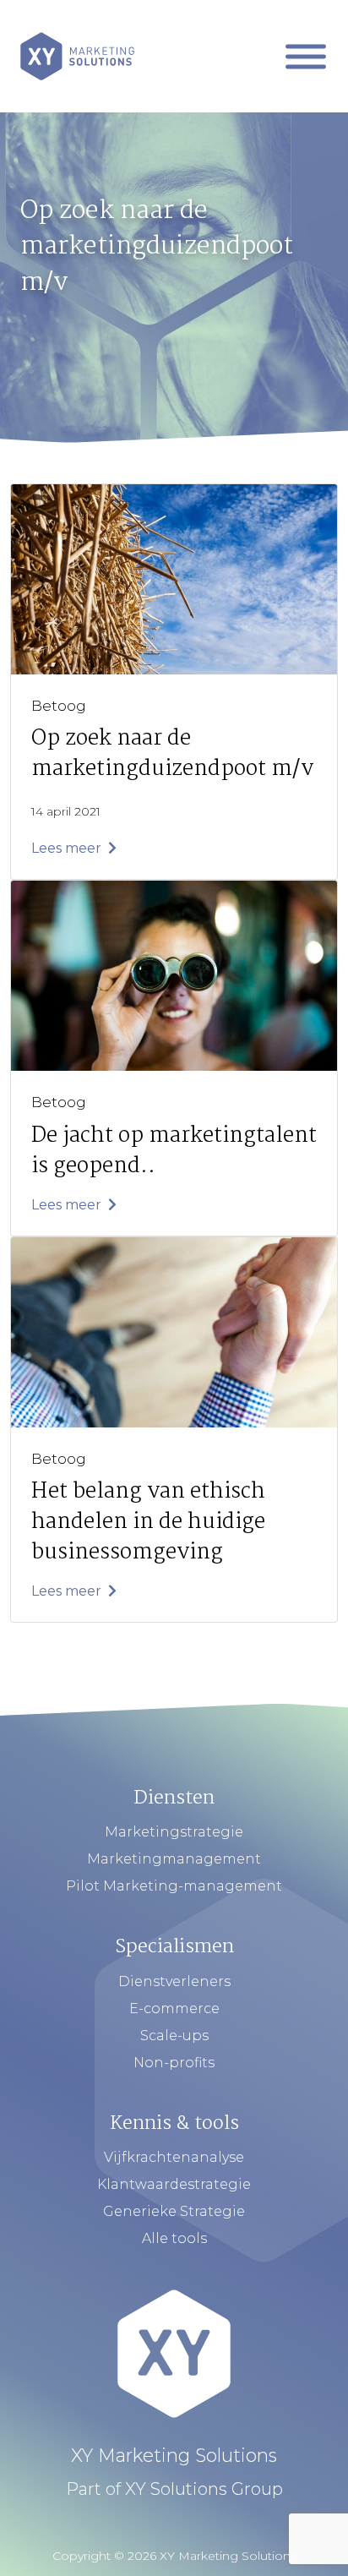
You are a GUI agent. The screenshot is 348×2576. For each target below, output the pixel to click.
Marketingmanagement (174, 1859)
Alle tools (174, 2238)
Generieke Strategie (174, 2211)
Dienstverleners (174, 1981)
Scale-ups (174, 2036)
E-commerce (174, 2008)
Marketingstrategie (174, 1832)
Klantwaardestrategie (174, 2184)
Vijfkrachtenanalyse (174, 2157)
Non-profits (174, 2063)
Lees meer (68, 848)
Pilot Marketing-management (174, 1886)
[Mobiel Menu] (306, 56)
